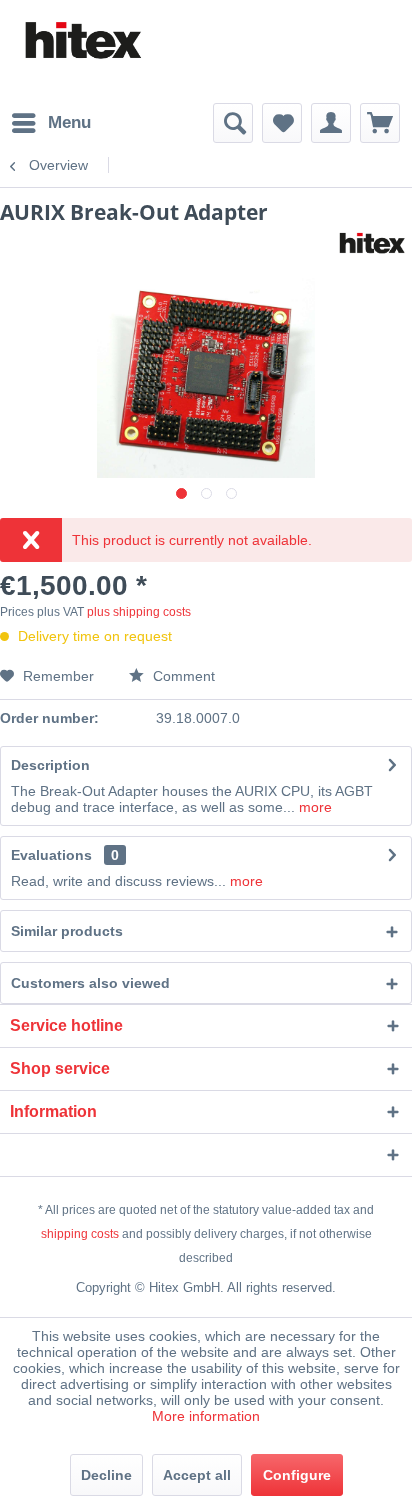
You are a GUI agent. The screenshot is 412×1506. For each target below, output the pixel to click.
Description (50, 765)
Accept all (197, 1475)
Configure (297, 1475)
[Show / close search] (233, 123)
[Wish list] (282, 123)
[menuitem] (50, 123)
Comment (182, 676)
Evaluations (51, 855)
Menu (69, 122)
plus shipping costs (139, 612)
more (313, 807)
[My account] (331, 123)
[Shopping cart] (380, 123)
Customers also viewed (90, 983)
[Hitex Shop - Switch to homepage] (82, 41)
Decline (106, 1475)
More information (206, 1416)
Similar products (67, 931)
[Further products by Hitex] (371, 243)
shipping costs (80, 1234)
